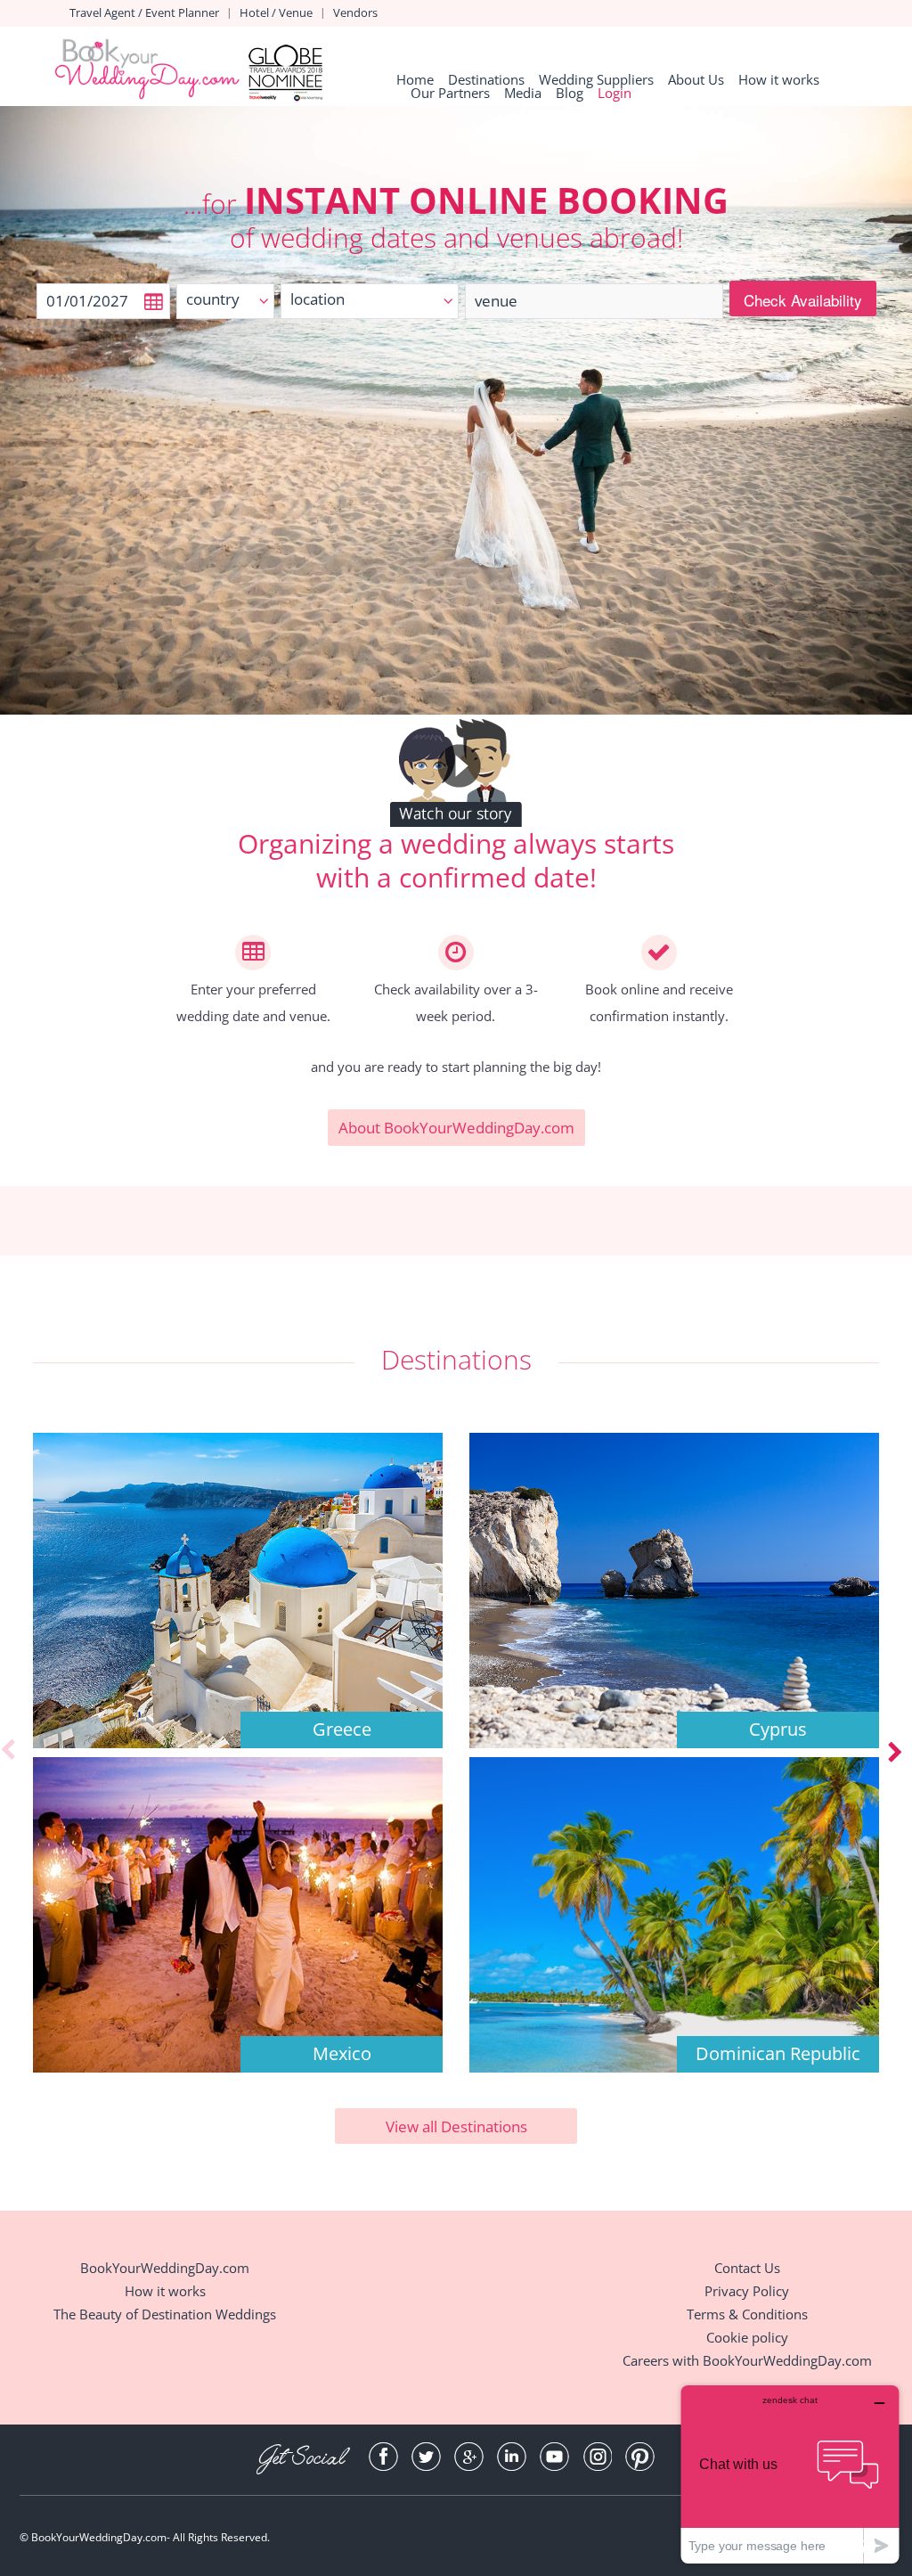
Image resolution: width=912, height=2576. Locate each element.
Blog (570, 93)
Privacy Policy (747, 2291)
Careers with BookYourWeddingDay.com (747, 2360)
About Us (696, 80)
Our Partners (450, 93)
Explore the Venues (238, 1666)
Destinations (486, 80)
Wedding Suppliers (596, 80)
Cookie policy (747, 2337)
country (213, 299)
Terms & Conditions (747, 2314)
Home (415, 80)
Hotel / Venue (276, 12)
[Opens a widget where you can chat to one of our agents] (790, 2474)
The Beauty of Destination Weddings (165, 2314)
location (318, 299)
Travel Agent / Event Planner (144, 12)
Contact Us (747, 2268)
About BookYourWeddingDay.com (456, 1128)
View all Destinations (456, 2126)
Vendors (355, 12)
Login (615, 93)
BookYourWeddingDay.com (165, 2268)
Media (523, 93)
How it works (779, 80)
